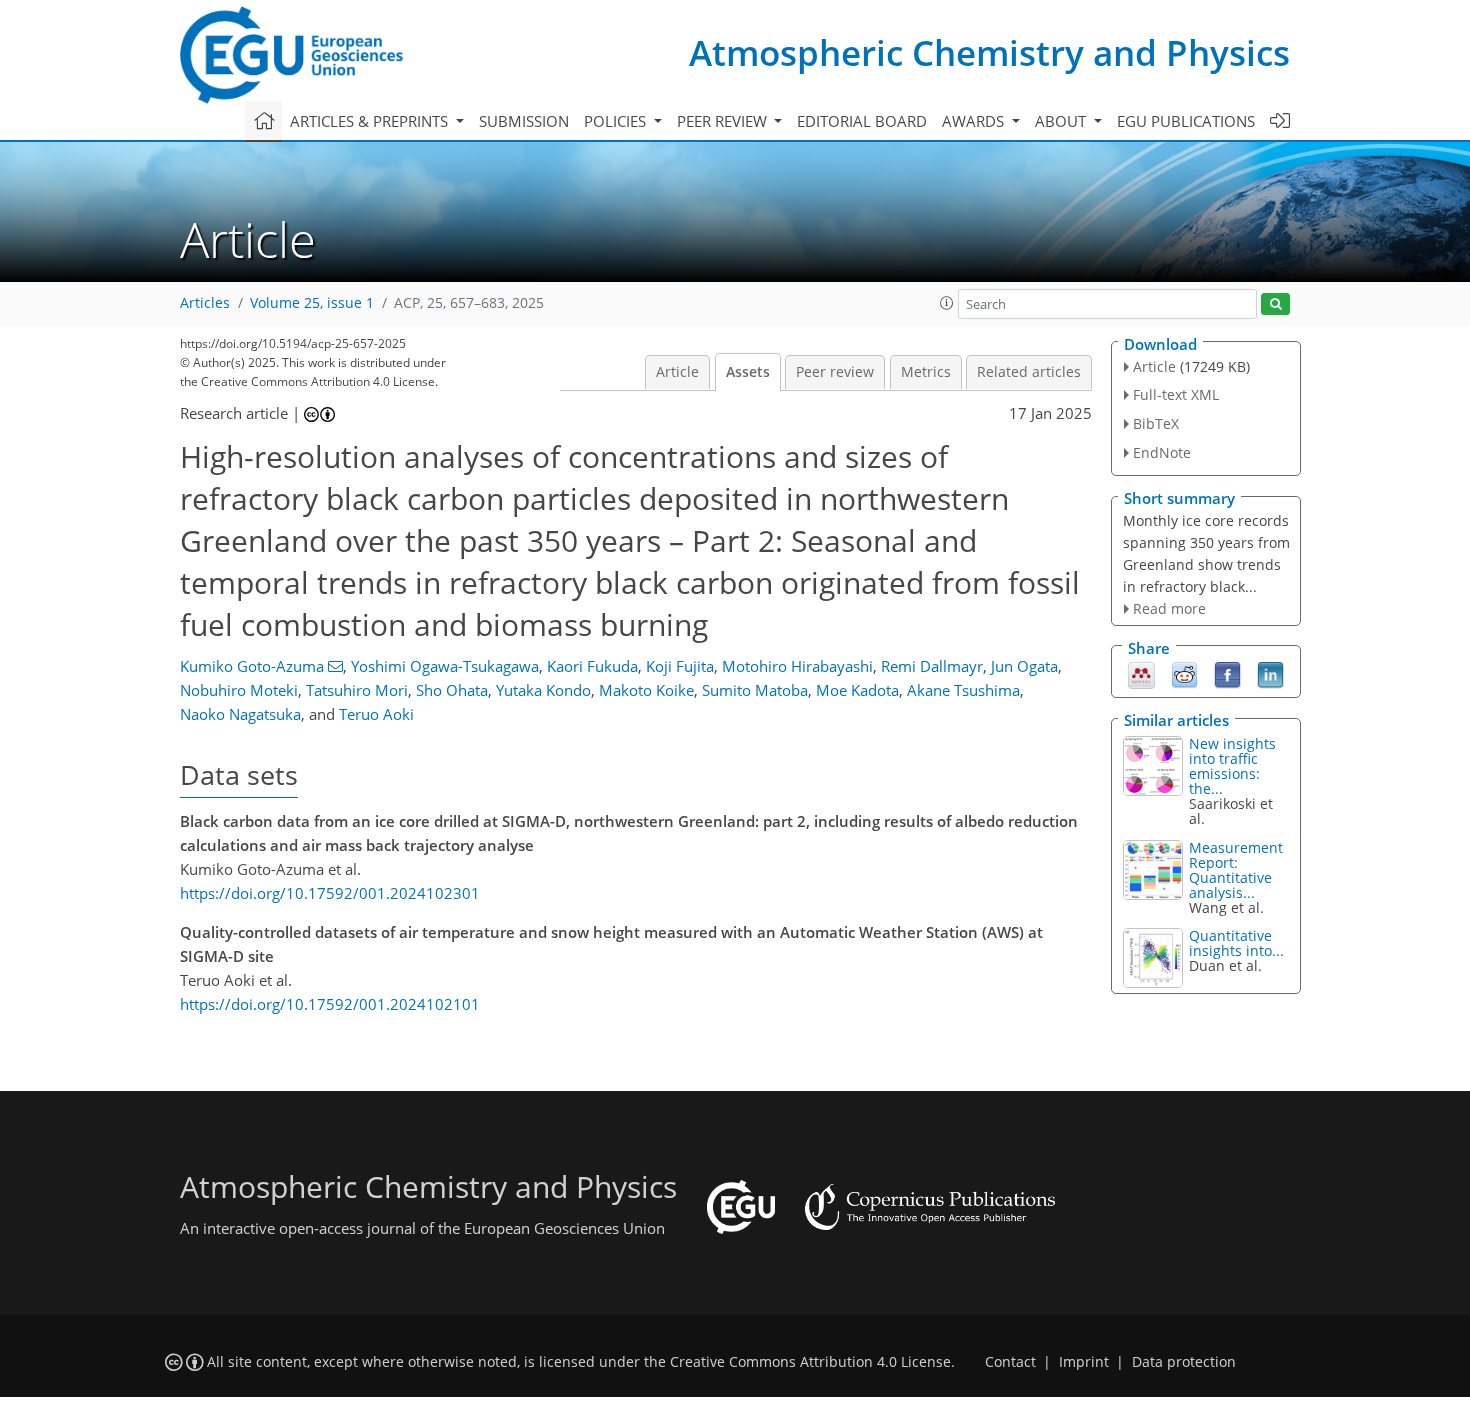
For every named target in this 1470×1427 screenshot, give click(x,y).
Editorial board (862, 121)
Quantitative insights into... (1236, 943)
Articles (205, 303)
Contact (1010, 1362)
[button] (947, 303)
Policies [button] (617, 121)
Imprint (1084, 1362)
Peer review (835, 372)
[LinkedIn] (1270, 674)
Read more (1169, 608)
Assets (748, 372)
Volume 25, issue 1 (312, 303)
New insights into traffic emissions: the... (1232, 766)
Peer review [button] (724, 121)
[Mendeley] (1141, 674)
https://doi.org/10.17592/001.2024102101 (330, 1004)
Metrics (926, 372)
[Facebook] (1227, 674)
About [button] (1062, 121)
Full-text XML (1176, 394)
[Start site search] (1275, 304)
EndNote (1162, 452)
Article (677, 372)
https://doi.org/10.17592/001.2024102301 (330, 893)
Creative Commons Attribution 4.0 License (810, 1362)
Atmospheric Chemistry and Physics (989, 52)
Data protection (1184, 1362)
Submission (524, 121)
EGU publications (1186, 121)
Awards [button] (975, 121)
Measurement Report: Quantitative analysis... (1236, 870)
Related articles (1029, 372)
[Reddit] (1184, 674)
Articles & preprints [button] (371, 121)
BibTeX (1156, 423)
